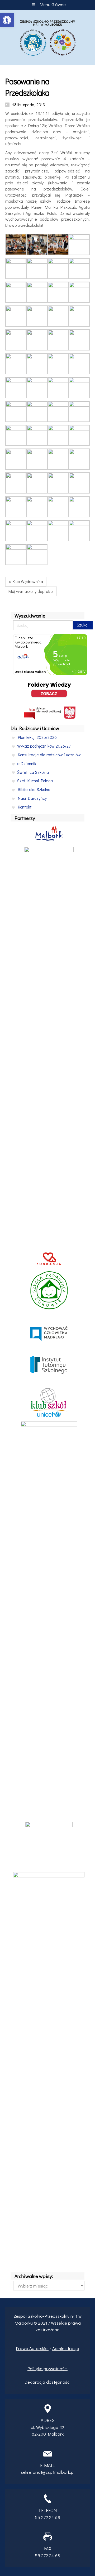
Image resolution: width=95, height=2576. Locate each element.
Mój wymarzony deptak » (31, 591)
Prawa (23, 2348)
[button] (7, 20)
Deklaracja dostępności (47, 2382)
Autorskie (39, 2348)
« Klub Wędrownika (26, 581)
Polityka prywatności (47, 2368)
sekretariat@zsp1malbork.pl (48, 2472)
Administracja (66, 2348)
